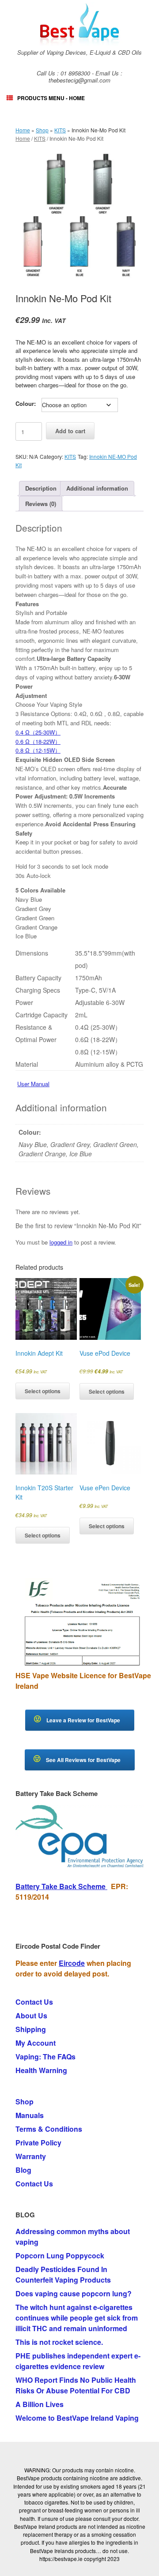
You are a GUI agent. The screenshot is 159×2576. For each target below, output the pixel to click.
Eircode (72, 1963)
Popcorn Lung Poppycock (60, 2255)
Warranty (31, 2156)
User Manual (33, 1084)
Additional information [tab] (97, 488)
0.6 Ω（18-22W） (38, 741)
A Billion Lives (40, 2404)
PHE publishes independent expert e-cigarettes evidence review (78, 2361)
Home (23, 130)
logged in (61, 1242)
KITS (60, 130)
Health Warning (41, 2070)
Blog (23, 2170)
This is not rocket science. (59, 2342)
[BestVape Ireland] (79, 24)
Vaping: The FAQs (45, 2057)
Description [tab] (41, 488)
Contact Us (34, 2002)
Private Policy (38, 2143)
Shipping (31, 2029)
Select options (43, 1391)
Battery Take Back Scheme (61, 1886)
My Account (36, 2043)
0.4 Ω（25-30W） (38, 732)
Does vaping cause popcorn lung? (74, 2293)
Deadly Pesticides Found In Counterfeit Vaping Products (63, 2274)
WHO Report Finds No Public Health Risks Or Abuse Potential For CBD (76, 2385)
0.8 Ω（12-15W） (38, 750)
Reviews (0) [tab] (41, 504)
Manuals (30, 2115)
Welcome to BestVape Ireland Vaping (77, 2418)
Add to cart (70, 431)
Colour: (26, 403)
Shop (42, 130)
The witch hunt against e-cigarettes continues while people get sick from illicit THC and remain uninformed (77, 2318)
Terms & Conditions (49, 2129)
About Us (31, 2015)
